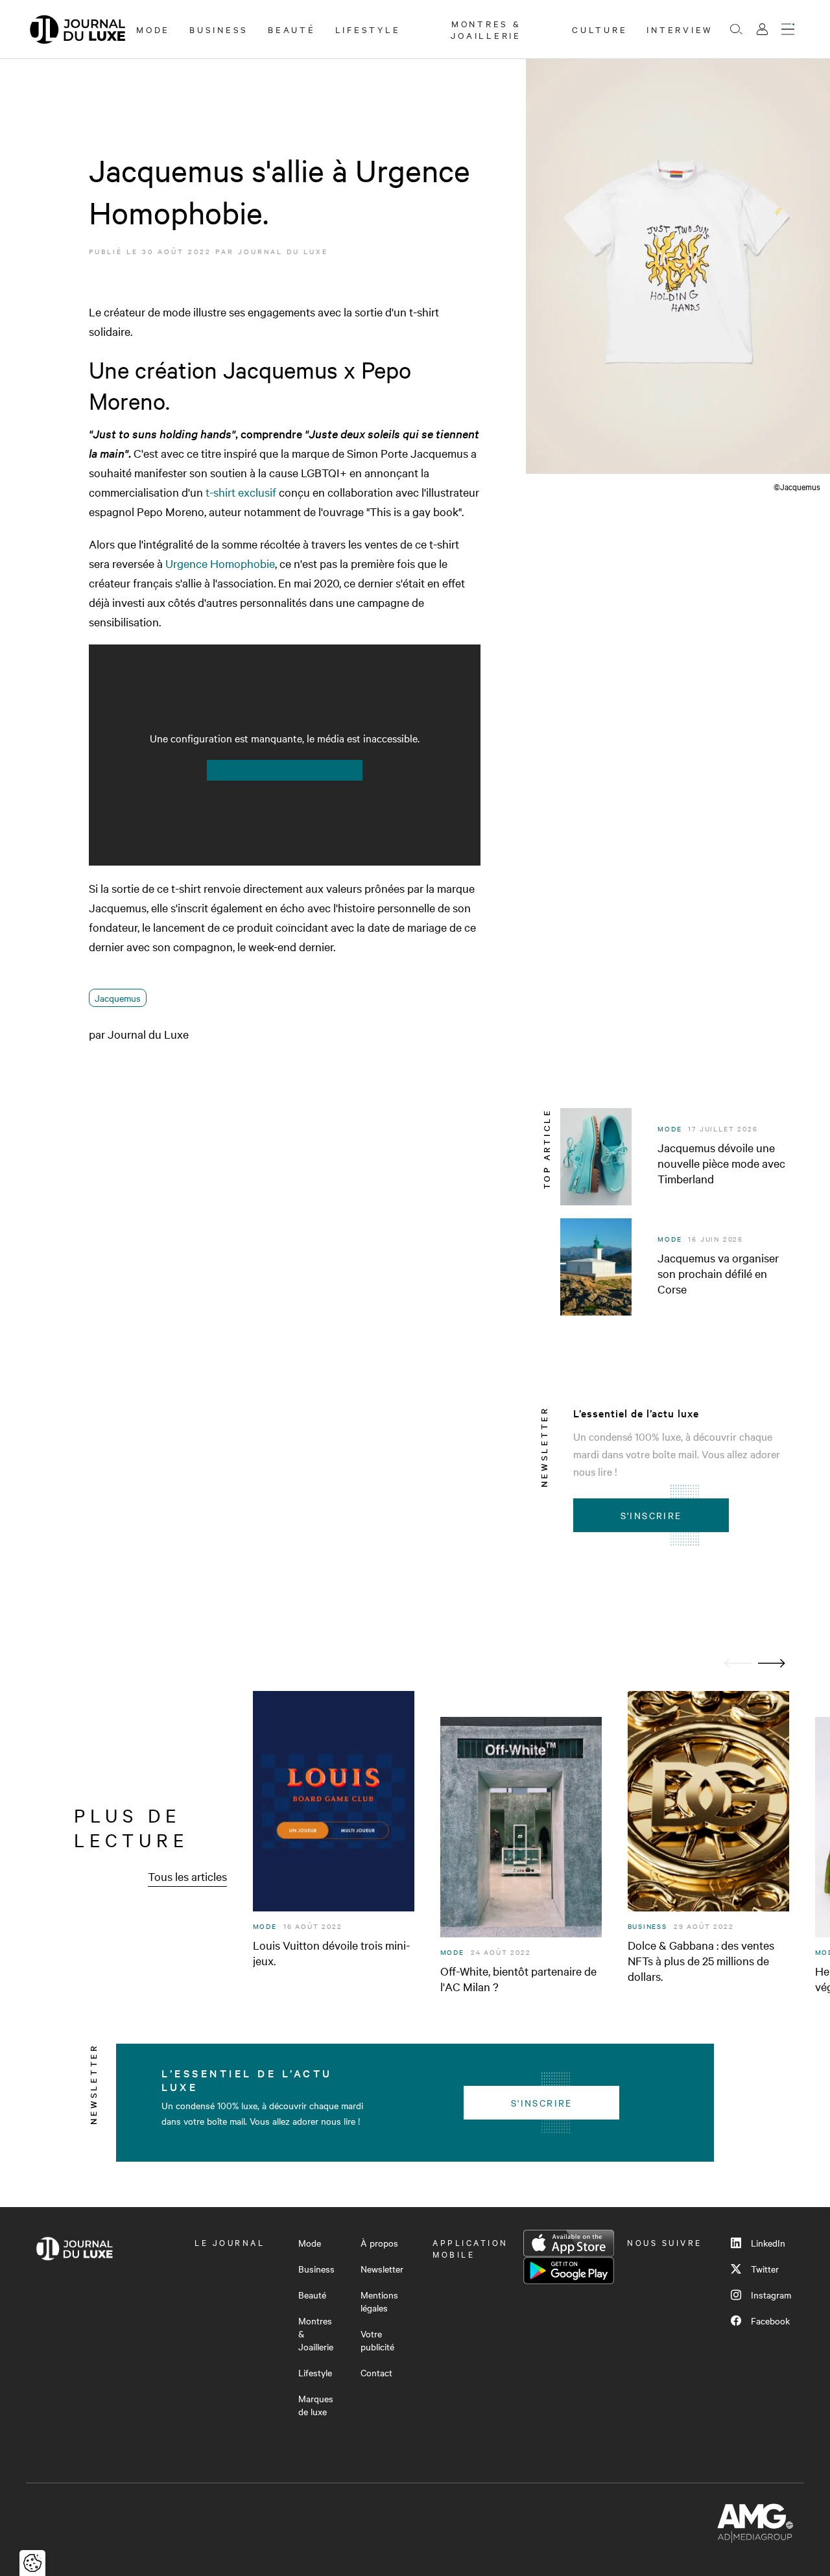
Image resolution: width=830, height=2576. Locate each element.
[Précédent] (738, 1663)
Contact (376, 2372)
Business (219, 29)
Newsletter (382, 2269)
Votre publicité (377, 2340)
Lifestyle (368, 29)
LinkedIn (768, 2243)
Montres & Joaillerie (486, 29)
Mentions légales (379, 2301)
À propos (379, 2243)
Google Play (569, 2271)
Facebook (770, 2321)
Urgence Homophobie (220, 563)
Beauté (292, 29)
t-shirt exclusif (242, 492)
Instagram (771, 2295)
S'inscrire (651, 1515)
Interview (680, 29)
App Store (569, 2243)
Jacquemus (118, 998)
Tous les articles (187, 1876)
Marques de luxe (316, 2405)
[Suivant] (772, 1663)
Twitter (765, 2269)
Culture (599, 29)
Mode (153, 29)
